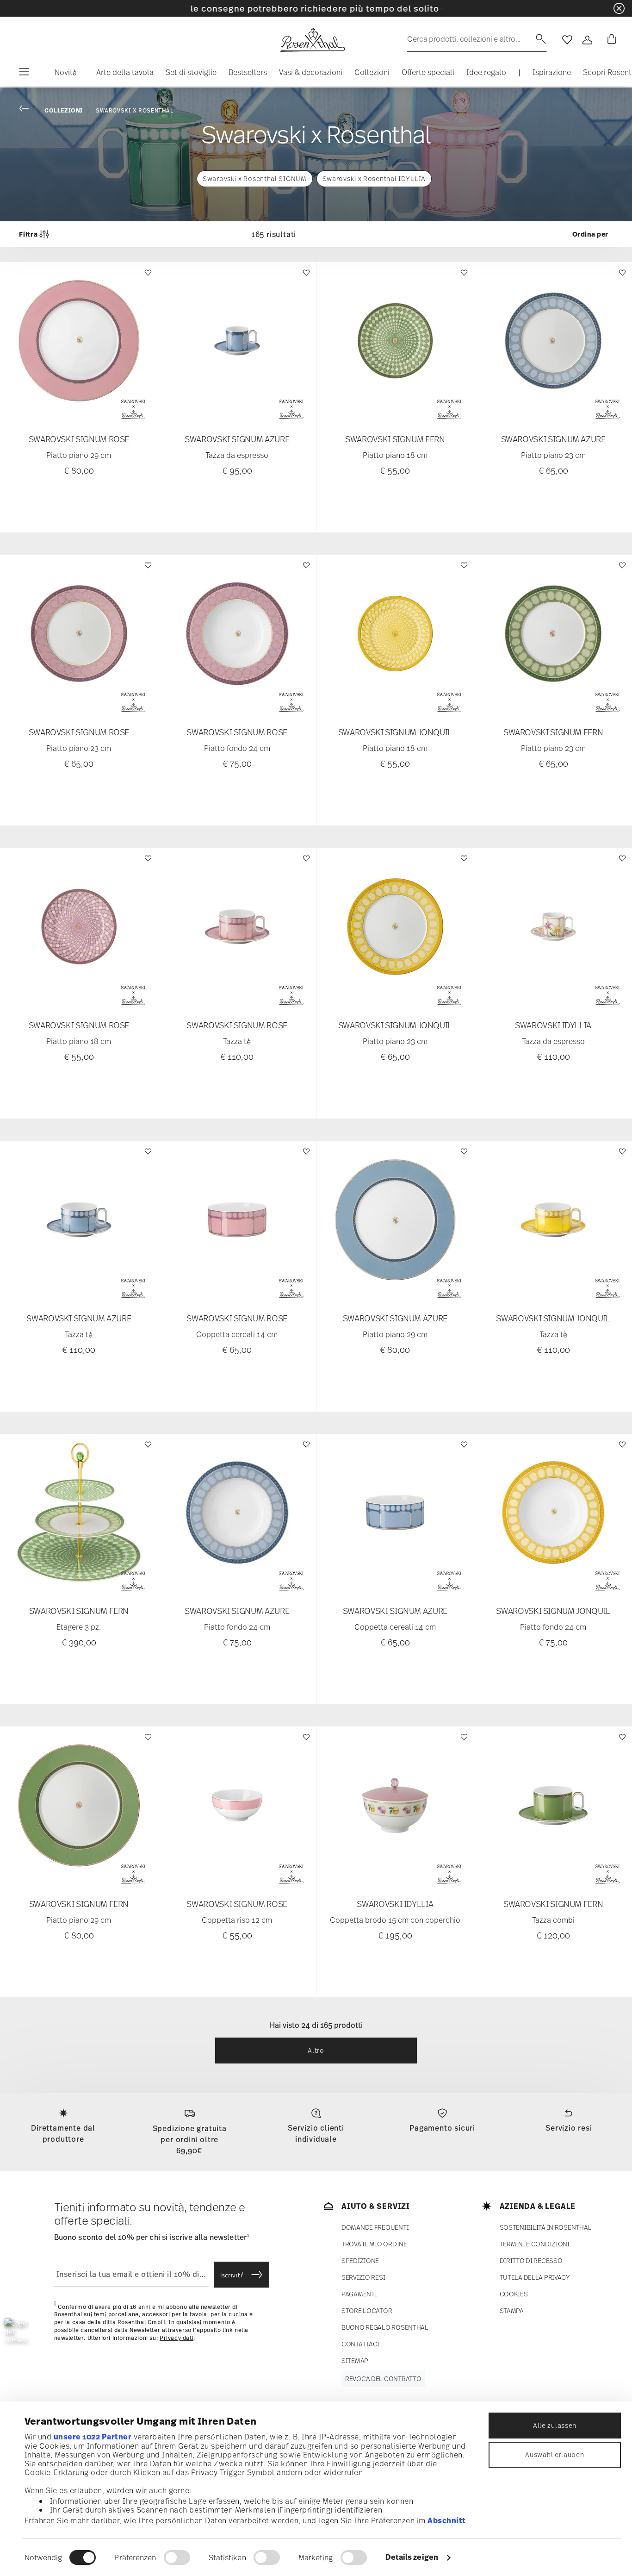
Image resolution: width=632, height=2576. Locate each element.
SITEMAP (355, 2360)
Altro (316, 2050)
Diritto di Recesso (531, 2260)
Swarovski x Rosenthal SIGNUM (255, 178)
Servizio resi (569, 2128)
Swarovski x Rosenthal (135, 111)
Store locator (367, 2310)
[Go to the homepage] (312, 40)
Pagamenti (359, 2294)
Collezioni (64, 110)
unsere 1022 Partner (93, 2437)
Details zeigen (412, 2557)
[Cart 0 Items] (610, 40)
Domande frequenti (375, 2227)
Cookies (514, 2294)
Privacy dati (177, 2338)
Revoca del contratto (383, 2379)
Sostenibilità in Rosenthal (546, 2227)
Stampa (512, 2310)
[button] (62, 75)
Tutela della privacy (535, 2277)
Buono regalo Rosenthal (385, 2327)
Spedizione (360, 2260)
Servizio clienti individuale (316, 2133)
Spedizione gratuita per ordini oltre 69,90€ (190, 2139)
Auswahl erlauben (555, 2454)
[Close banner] (619, 8)
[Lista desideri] (147, 277)
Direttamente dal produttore (63, 2133)
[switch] (177, 2557)
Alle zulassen (555, 2425)
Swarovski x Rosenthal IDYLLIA (374, 178)
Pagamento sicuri (442, 2128)
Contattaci (360, 2344)
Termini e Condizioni (535, 2244)
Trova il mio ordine (374, 2244)
